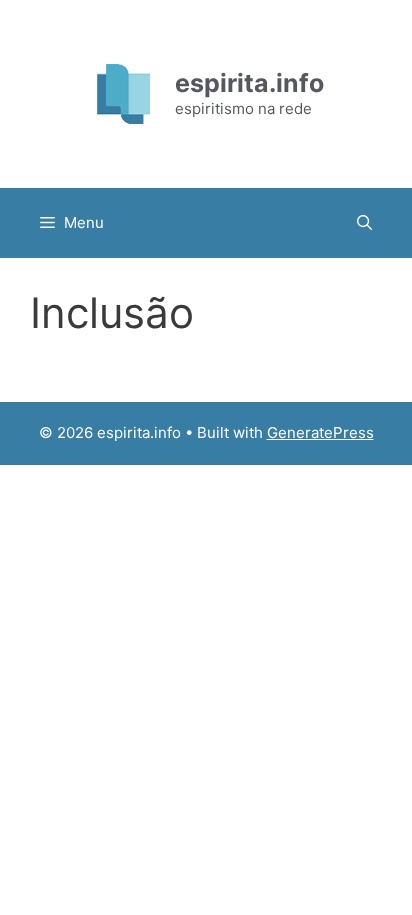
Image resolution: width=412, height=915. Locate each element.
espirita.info (249, 83)
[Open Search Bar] (364, 223)
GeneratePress (320, 432)
